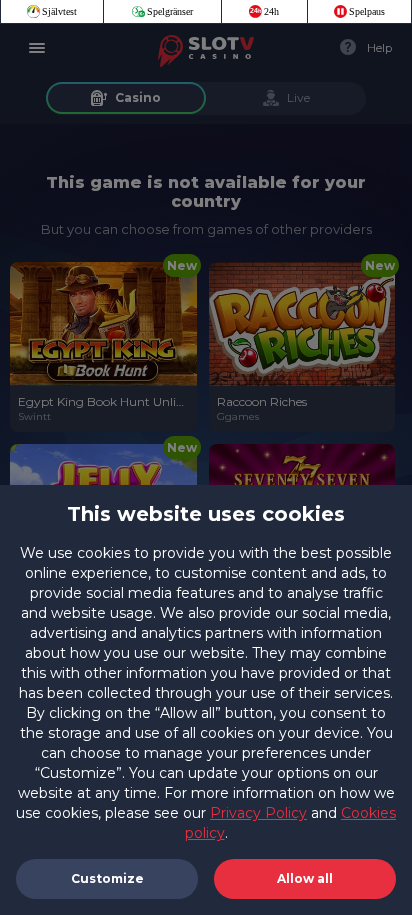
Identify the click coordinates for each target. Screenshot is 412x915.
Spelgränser (170, 11)
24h (271, 11)
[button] (305, 879)
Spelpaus (367, 11)
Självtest (59, 11)
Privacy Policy (258, 813)
